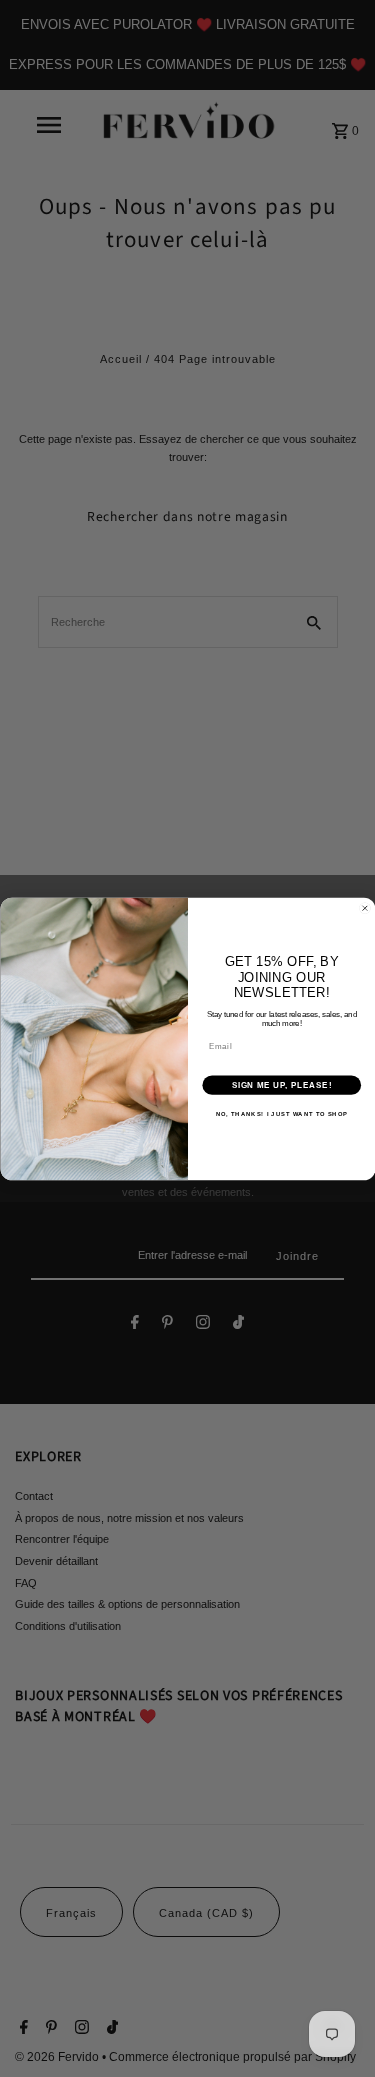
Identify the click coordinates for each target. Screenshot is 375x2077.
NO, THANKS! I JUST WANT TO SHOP (281, 1113)
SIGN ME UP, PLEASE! (281, 1085)
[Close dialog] (365, 908)
